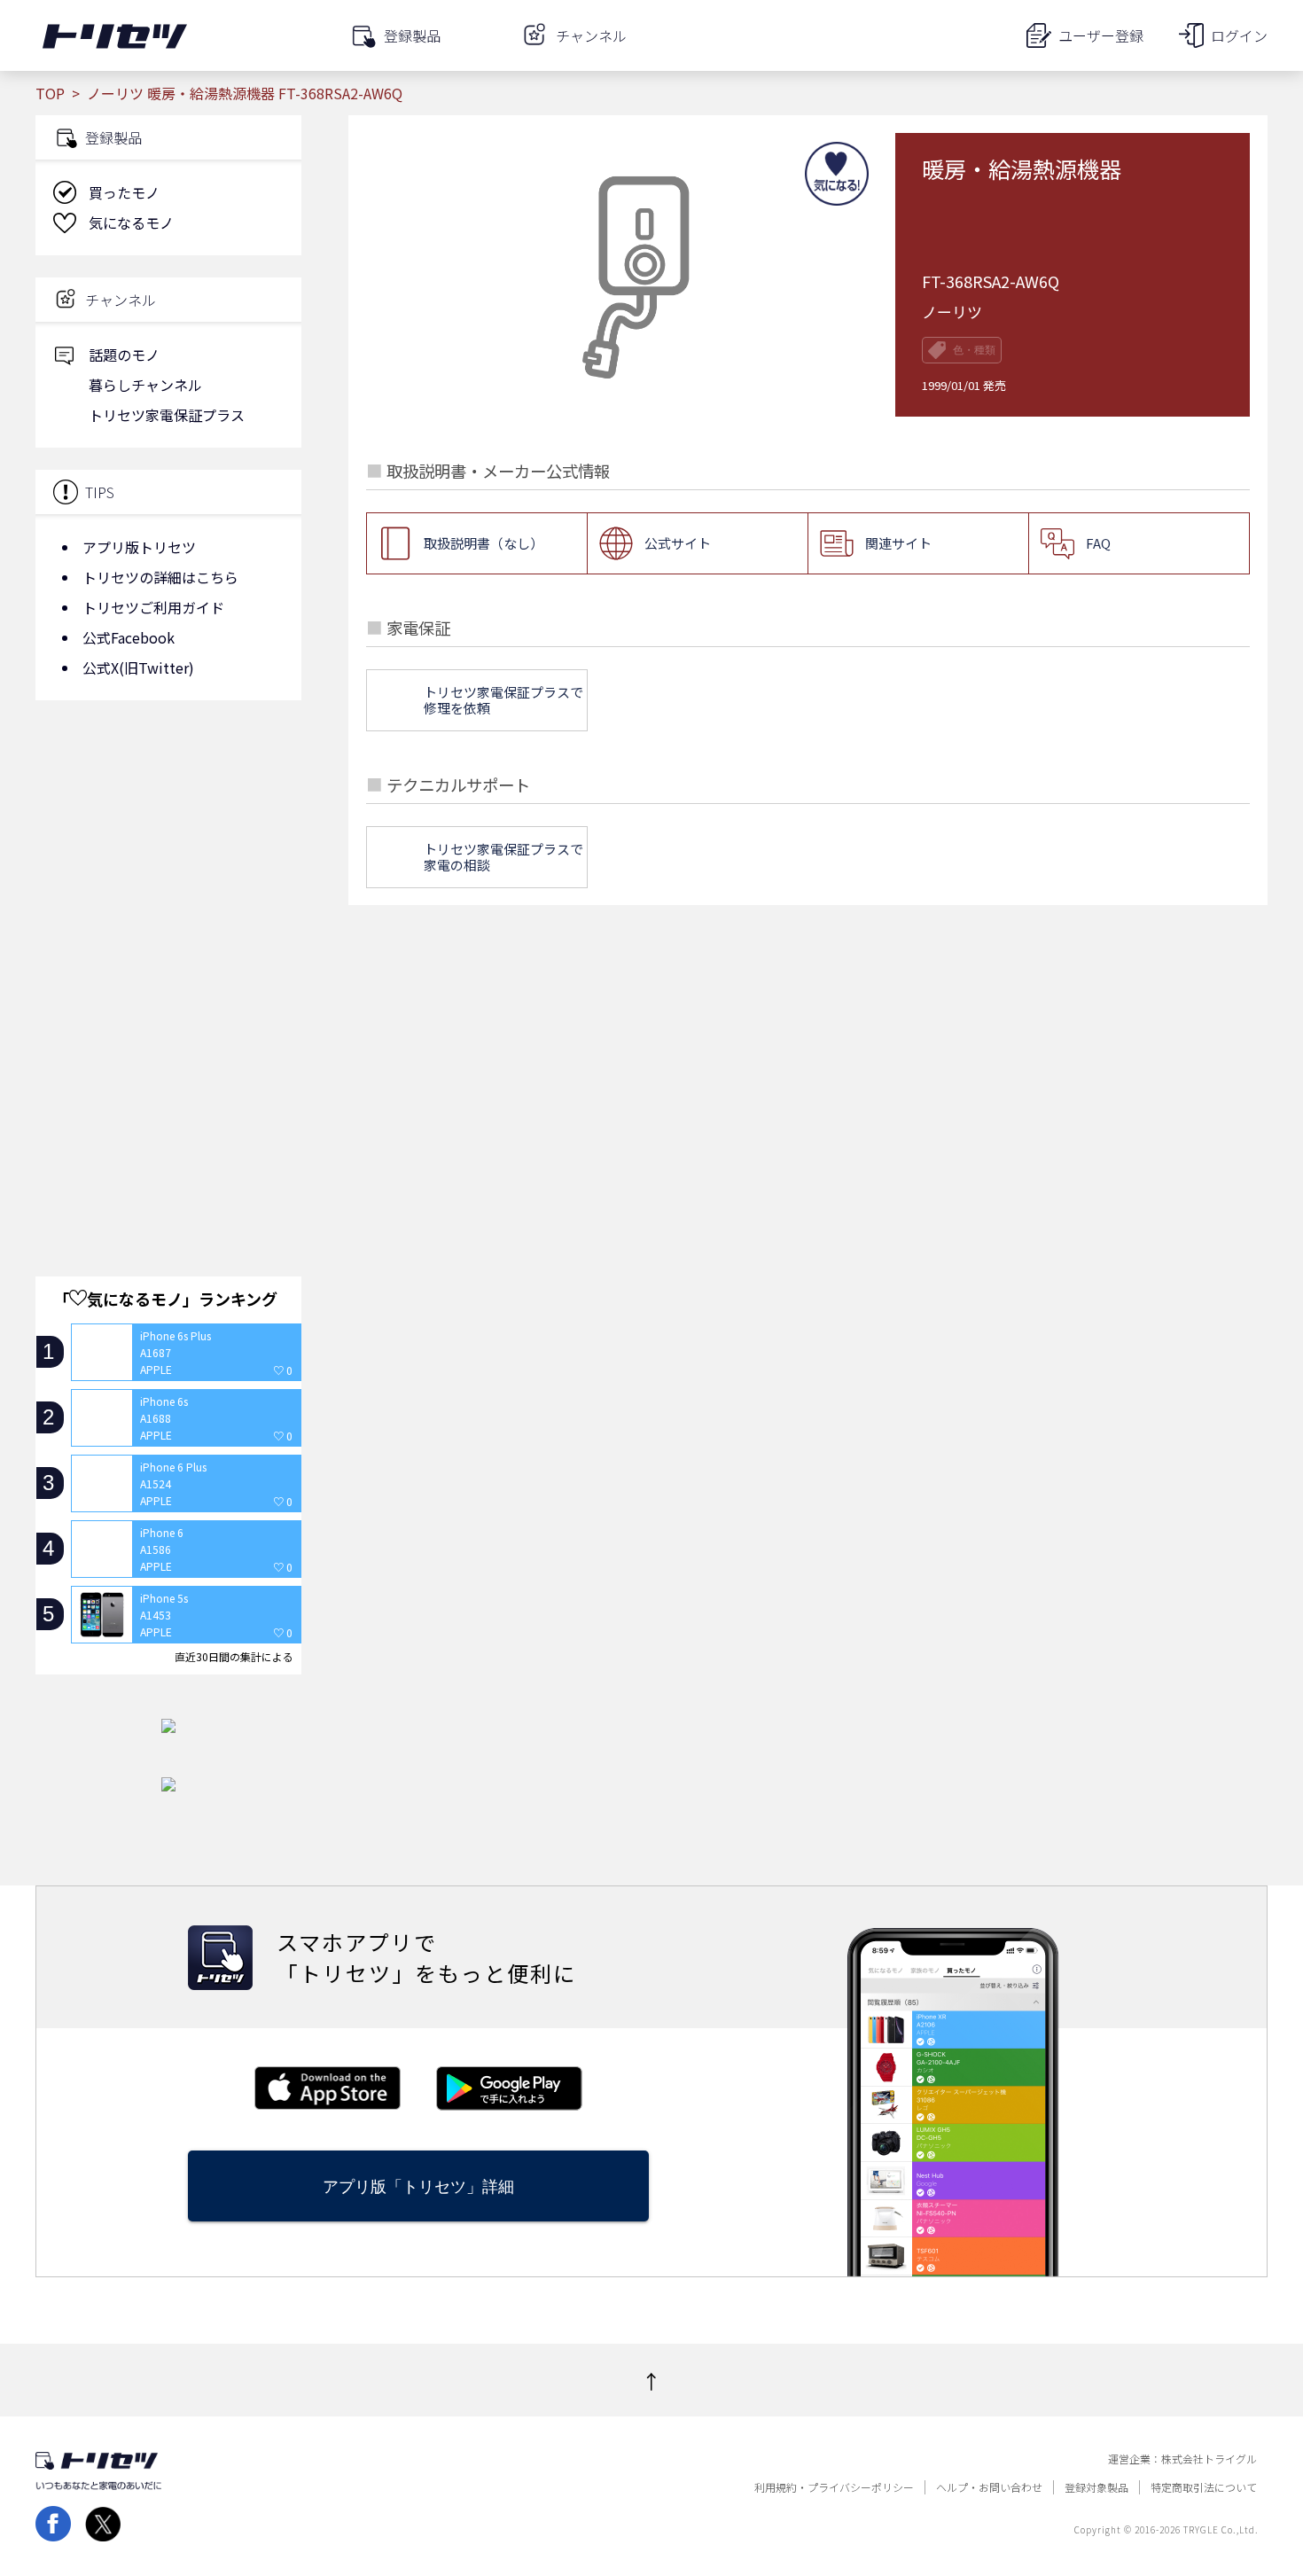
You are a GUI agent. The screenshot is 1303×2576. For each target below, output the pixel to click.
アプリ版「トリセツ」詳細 (418, 2186)
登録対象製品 (1096, 2487)
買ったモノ (124, 192)
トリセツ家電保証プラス (167, 415)
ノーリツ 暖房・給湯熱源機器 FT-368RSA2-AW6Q (245, 93)
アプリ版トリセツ (139, 547)
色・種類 (974, 350)
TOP (50, 93)
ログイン (1239, 35)
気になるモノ (131, 222)
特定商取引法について (1204, 2487)
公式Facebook (129, 637)
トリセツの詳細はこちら (160, 577)
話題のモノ (124, 355)
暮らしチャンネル (145, 385)
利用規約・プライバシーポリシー (834, 2487)
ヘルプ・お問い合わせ (989, 2487)
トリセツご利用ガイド (153, 607)
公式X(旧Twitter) (138, 667)
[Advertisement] (168, 855)
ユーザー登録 (1101, 35)
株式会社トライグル (1209, 2459)
